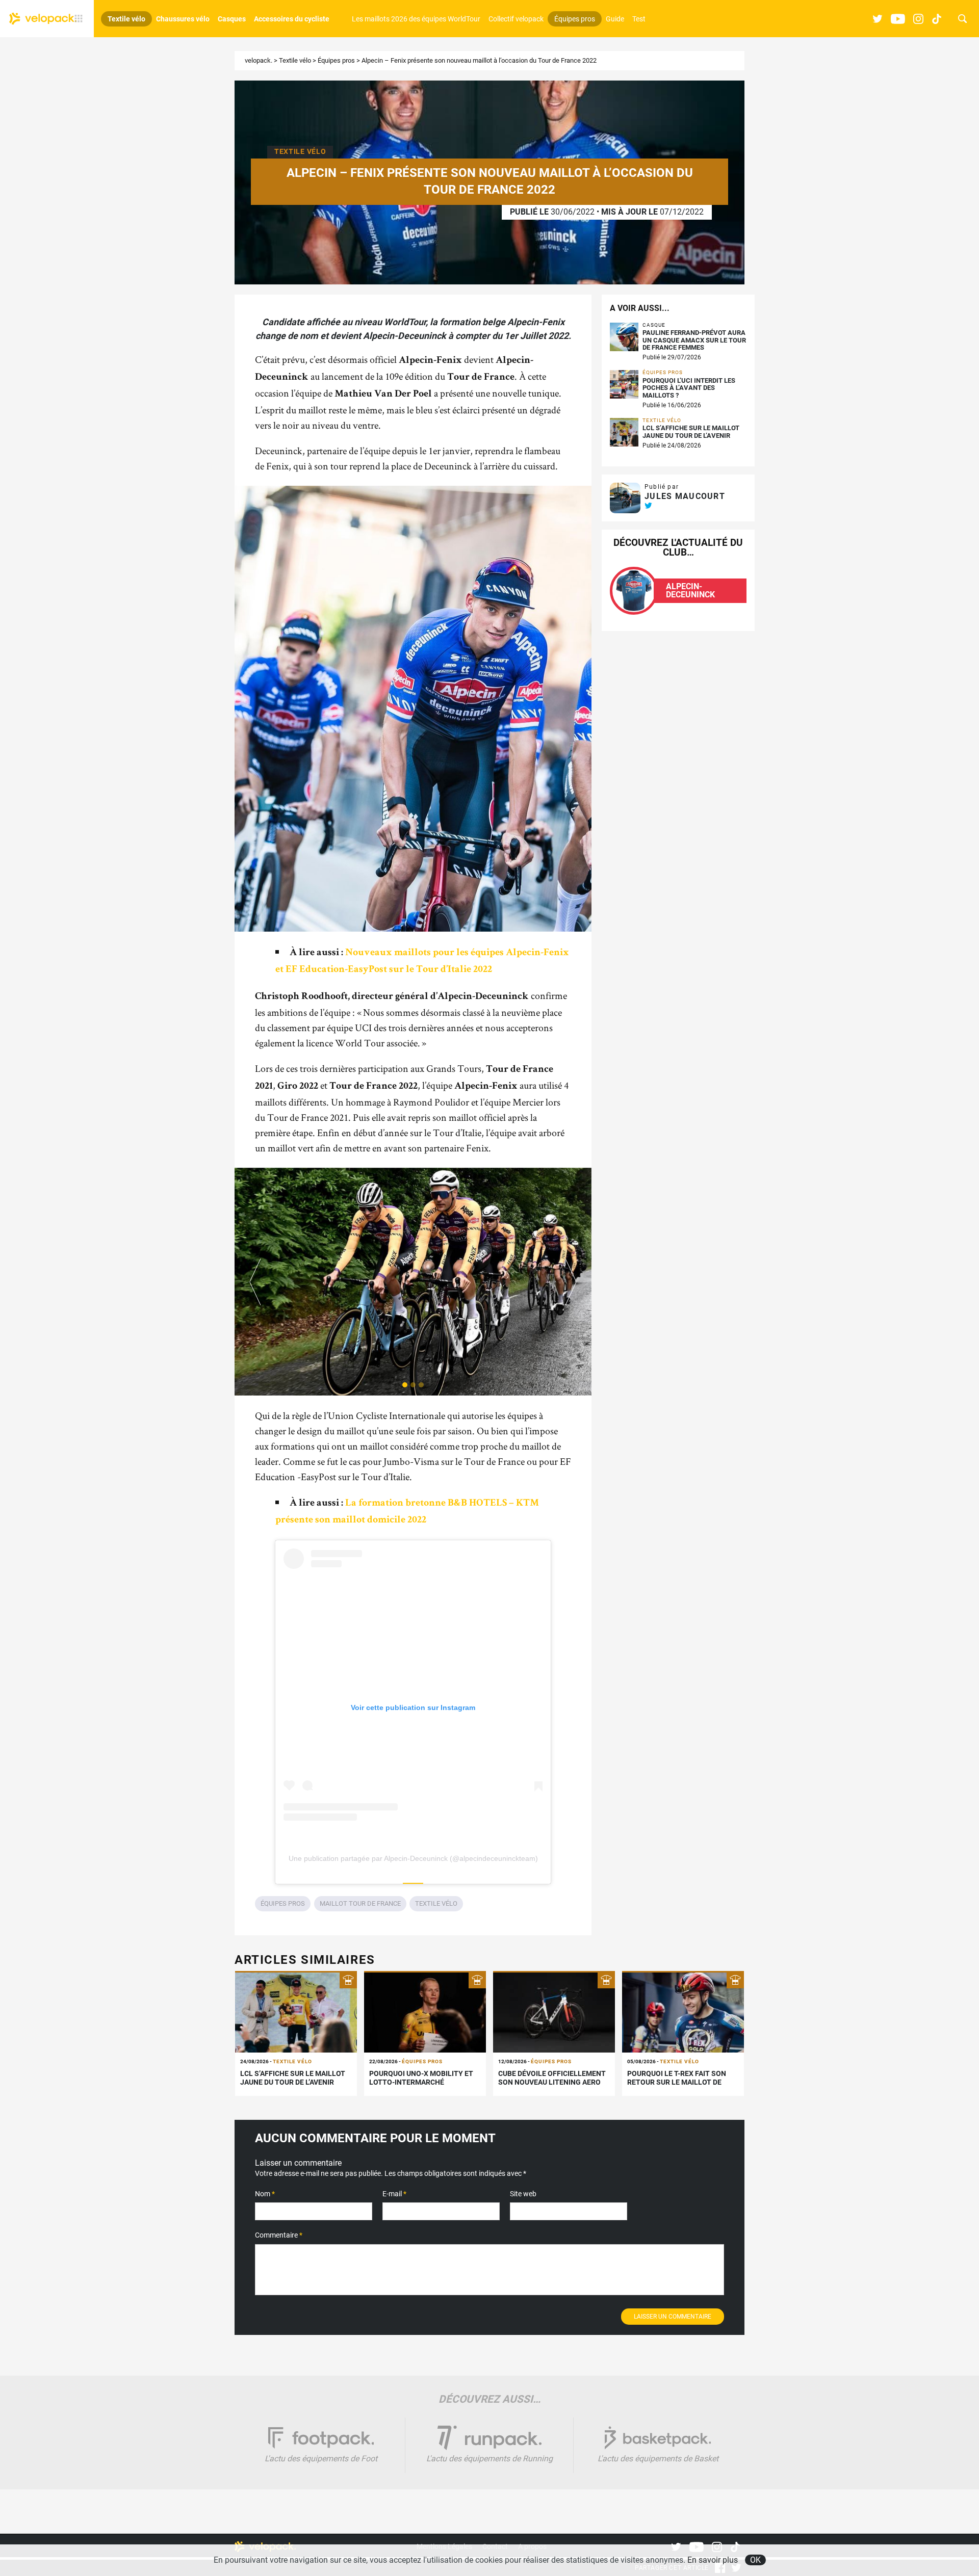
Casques (232, 19)
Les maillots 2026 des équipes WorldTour (416, 19)
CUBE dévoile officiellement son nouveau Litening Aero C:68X (552, 2082)
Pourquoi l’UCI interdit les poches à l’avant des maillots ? (689, 388)
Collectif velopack (516, 19)
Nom (265, 2194)
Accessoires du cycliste (292, 19)
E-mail (394, 2194)
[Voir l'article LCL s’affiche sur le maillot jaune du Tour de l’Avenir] (296, 2012)
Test (639, 19)
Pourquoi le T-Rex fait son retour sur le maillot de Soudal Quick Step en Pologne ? (677, 2086)
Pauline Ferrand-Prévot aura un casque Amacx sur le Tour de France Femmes (694, 340)
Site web (523, 2194)
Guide (615, 19)
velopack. (259, 60)
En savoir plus (713, 2560)
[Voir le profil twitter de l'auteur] (648, 506)
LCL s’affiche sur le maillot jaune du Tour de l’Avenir (691, 432)
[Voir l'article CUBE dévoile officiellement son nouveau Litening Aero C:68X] (554, 2012)
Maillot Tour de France (360, 1903)
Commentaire (279, 2235)
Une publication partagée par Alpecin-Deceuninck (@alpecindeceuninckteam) (413, 1858)
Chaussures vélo (183, 19)
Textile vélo (126, 19)
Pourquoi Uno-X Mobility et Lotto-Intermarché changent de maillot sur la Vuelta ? (422, 2086)
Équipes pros (575, 19)
